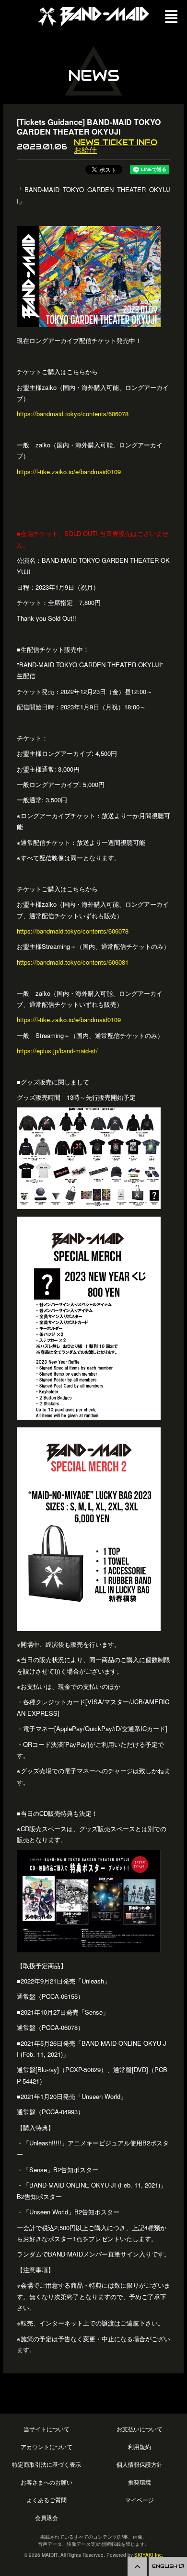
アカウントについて (47, 2447)
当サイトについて (47, 2429)
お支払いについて (140, 2429)
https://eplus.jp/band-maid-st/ (57, 1051)
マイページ (140, 2500)
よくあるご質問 (47, 2500)
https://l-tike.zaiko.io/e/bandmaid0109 (69, 472)
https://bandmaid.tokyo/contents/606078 (73, 414)
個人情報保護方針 (140, 2465)
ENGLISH (165, 2566)
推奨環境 (140, 2482)
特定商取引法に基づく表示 (47, 2465)
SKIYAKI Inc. (149, 2555)
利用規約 (140, 2447)
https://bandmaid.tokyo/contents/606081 (73, 962)
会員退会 (47, 2518)
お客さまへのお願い (47, 2482)
